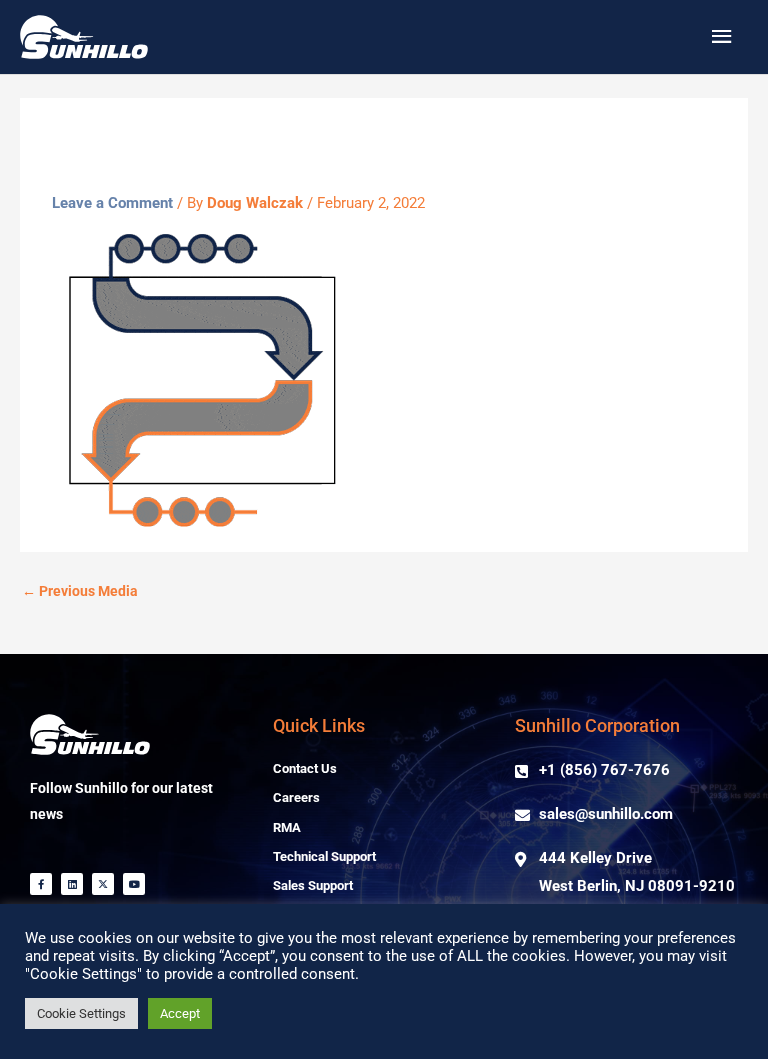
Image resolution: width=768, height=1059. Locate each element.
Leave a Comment (112, 203)
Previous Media (80, 591)
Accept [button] (180, 1013)
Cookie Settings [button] (81, 1013)
